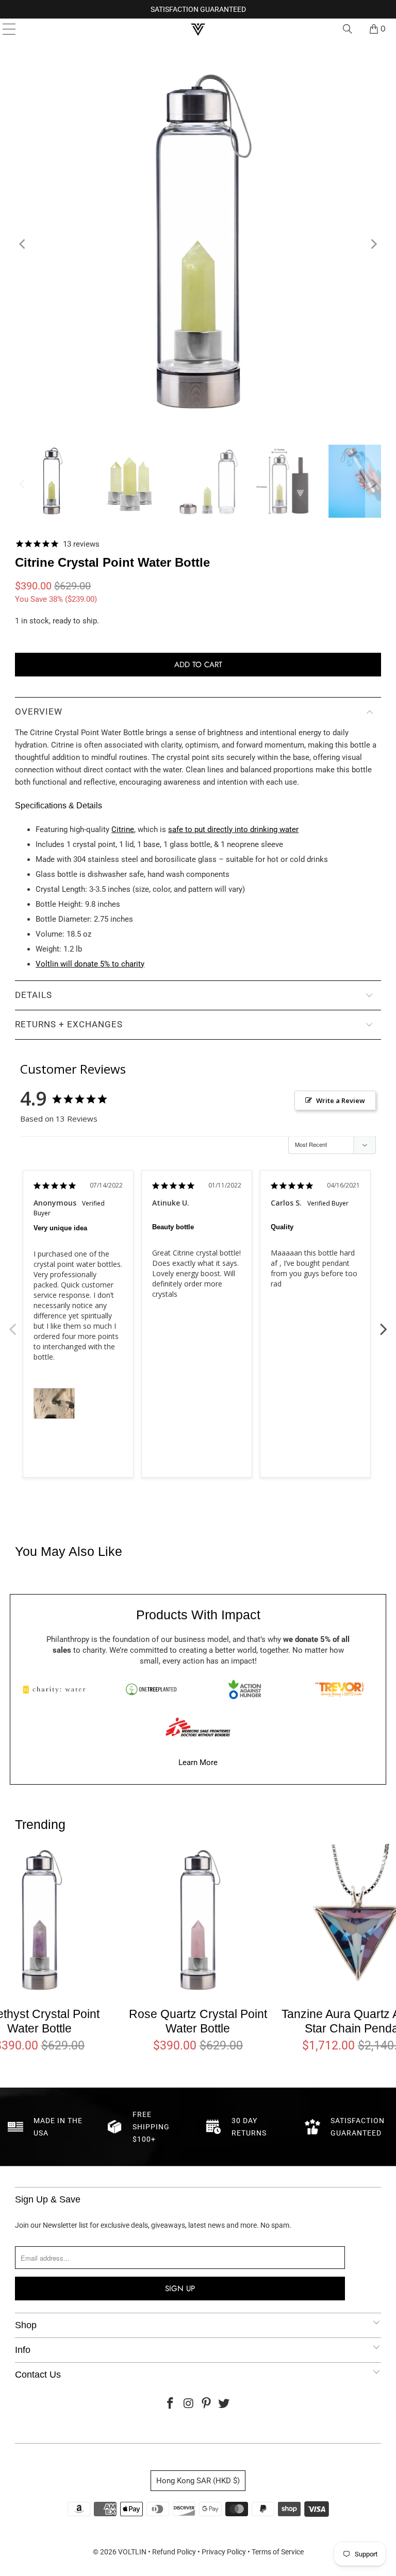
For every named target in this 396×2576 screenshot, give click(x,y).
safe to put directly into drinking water (233, 829)
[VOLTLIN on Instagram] (189, 2404)
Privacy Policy (224, 2552)
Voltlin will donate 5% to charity (90, 964)
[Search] (348, 29)
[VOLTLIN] (198, 29)
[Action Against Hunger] (245, 1689)
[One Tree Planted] (151, 1689)
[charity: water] (57, 1689)
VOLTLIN (132, 2552)
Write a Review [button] (341, 1100)
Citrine (123, 829)
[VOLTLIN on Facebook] (171, 2404)
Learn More (198, 1762)
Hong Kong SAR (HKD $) (198, 2481)
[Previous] (23, 244)
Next (384, 1324)
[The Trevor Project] (339, 1689)
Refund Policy (174, 2552)
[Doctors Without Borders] (198, 1727)
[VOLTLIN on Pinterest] (207, 2404)
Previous (12, 1324)
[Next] (373, 244)
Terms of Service (278, 2552)
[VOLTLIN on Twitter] (224, 2404)
